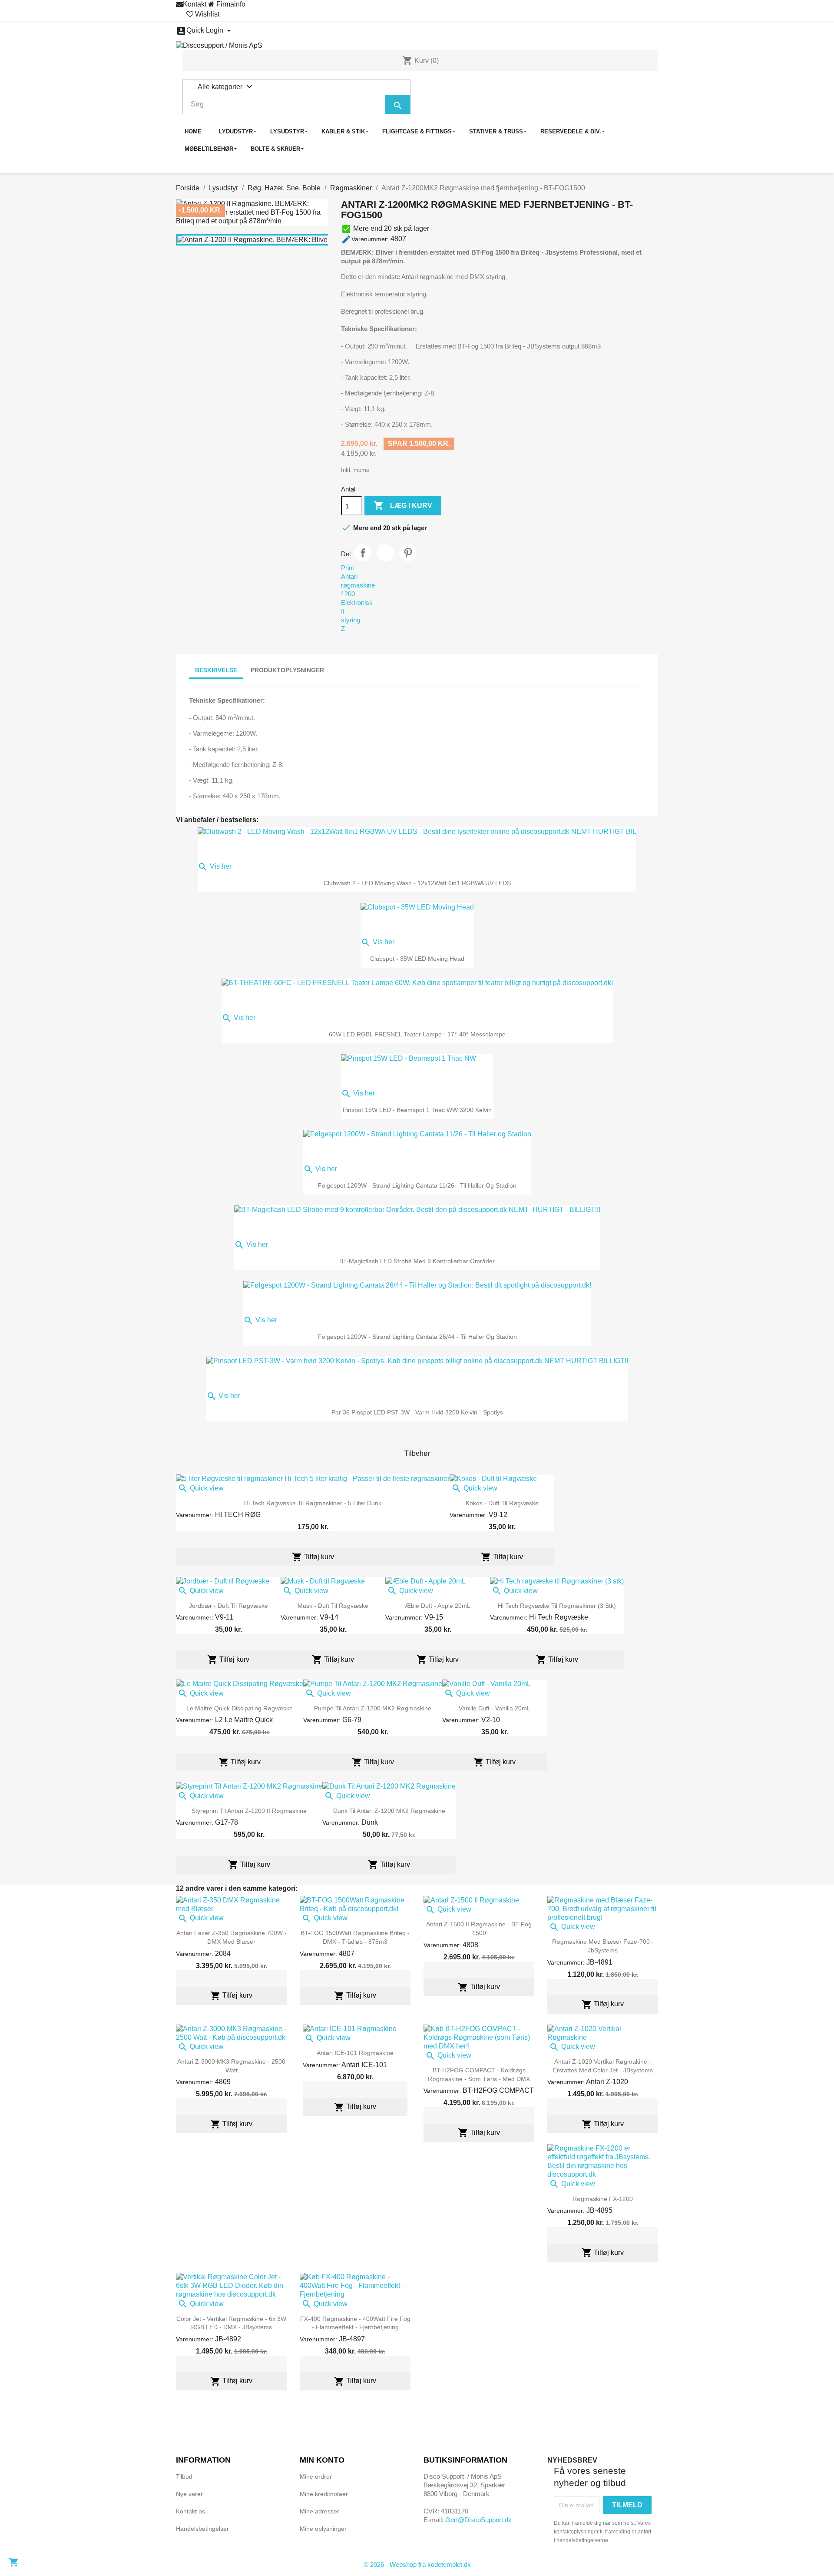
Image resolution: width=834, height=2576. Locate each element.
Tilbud (184, 2476)
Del (363, 553)
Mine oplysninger (323, 2529)
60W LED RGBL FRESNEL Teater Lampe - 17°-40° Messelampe (417, 1034)
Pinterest (408, 553)
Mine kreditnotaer (324, 2494)
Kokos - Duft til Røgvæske (502, 1503)
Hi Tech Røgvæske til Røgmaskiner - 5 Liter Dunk (313, 1503)
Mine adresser (319, 2511)
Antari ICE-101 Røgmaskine (355, 2053)
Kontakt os (190, 2511)
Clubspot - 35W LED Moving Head (417, 959)
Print (347, 568)
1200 (348, 594)
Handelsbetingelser (202, 2529)
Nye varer (189, 2494)
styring (351, 620)
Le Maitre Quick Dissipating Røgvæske (240, 1708)
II (343, 611)
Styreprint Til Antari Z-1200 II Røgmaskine (249, 1811)
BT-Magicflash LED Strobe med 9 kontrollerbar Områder (417, 1261)
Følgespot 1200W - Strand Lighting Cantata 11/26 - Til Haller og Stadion (417, 1185)
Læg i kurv (403, 505)
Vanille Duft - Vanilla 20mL (495, 1708)
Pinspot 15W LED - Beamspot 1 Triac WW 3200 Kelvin (417, 1110)
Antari (349, 576)
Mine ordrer (316, 2476)
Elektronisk (357, 603)
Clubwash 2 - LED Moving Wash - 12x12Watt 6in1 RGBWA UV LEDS (417, 883)
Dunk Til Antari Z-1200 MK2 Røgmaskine (389, 1811)
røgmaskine (358, 585)
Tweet (385, 553)
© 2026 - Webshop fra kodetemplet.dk (417, 2564)
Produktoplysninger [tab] (287, 670)
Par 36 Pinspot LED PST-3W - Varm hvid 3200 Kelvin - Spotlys (417, 1412)
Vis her (215, 866)
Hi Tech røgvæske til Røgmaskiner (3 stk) (557, 1606)
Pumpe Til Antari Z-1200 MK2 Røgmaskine (373, 1708)
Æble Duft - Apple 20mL (438, 1606)
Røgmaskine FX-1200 (603, 2199)
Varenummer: (365, 239)
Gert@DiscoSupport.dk (478, 2520)
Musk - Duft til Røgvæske (333, 1606)
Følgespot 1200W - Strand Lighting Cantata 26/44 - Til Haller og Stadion (417, 1337)
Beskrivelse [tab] (216, 670)
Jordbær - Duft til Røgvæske (228, 1606)
